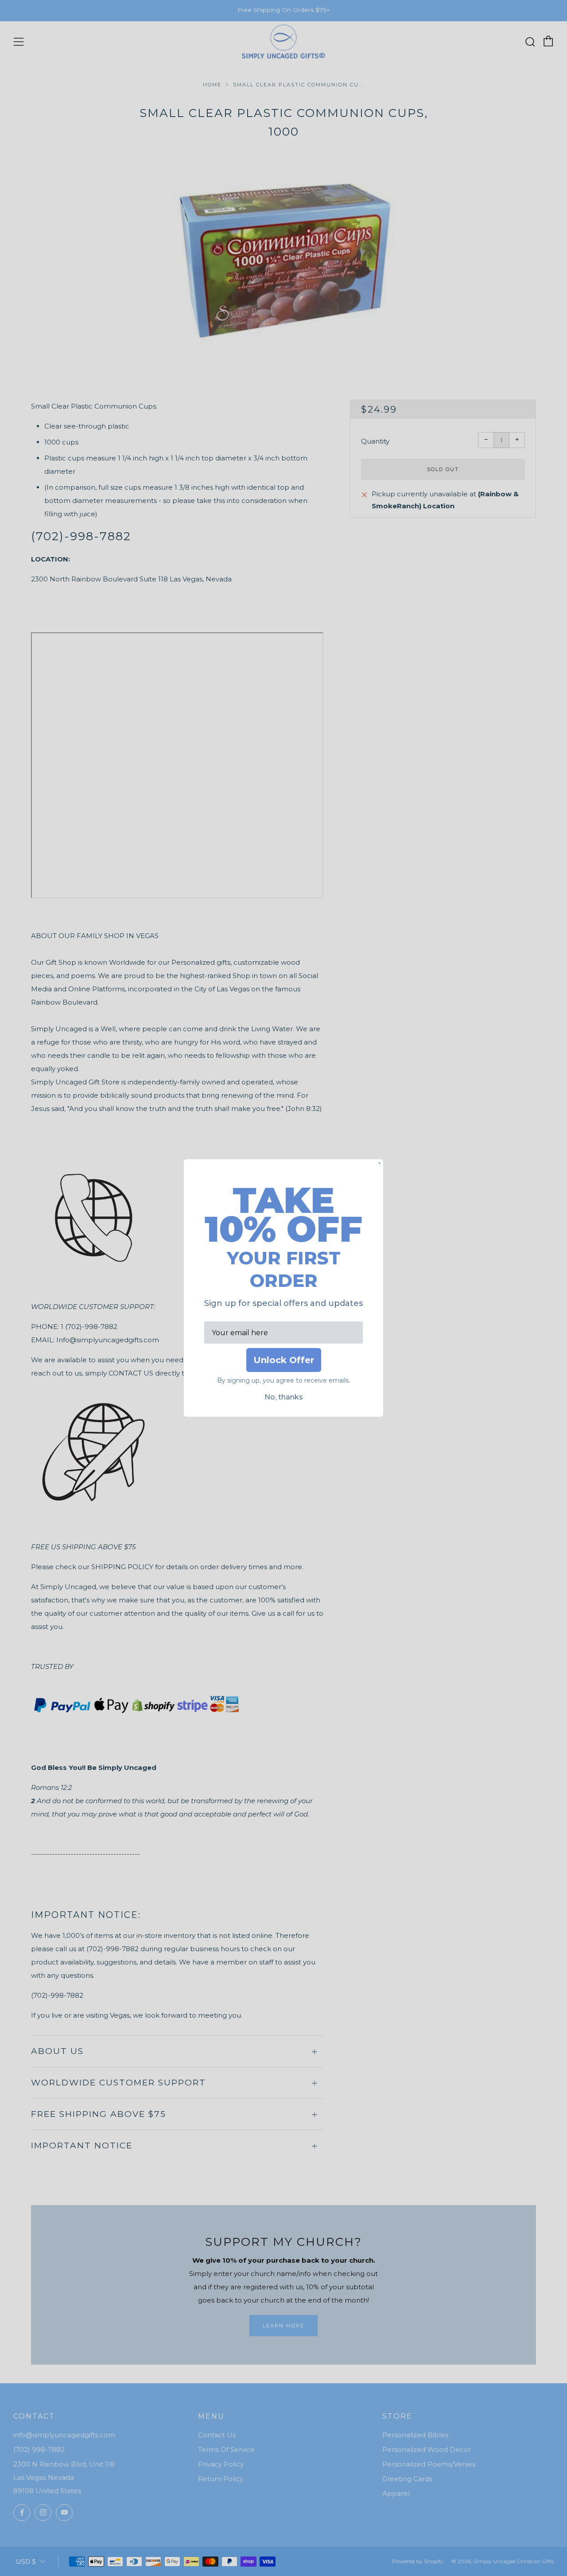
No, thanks (284, 1397)
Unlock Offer (284, 1360)
